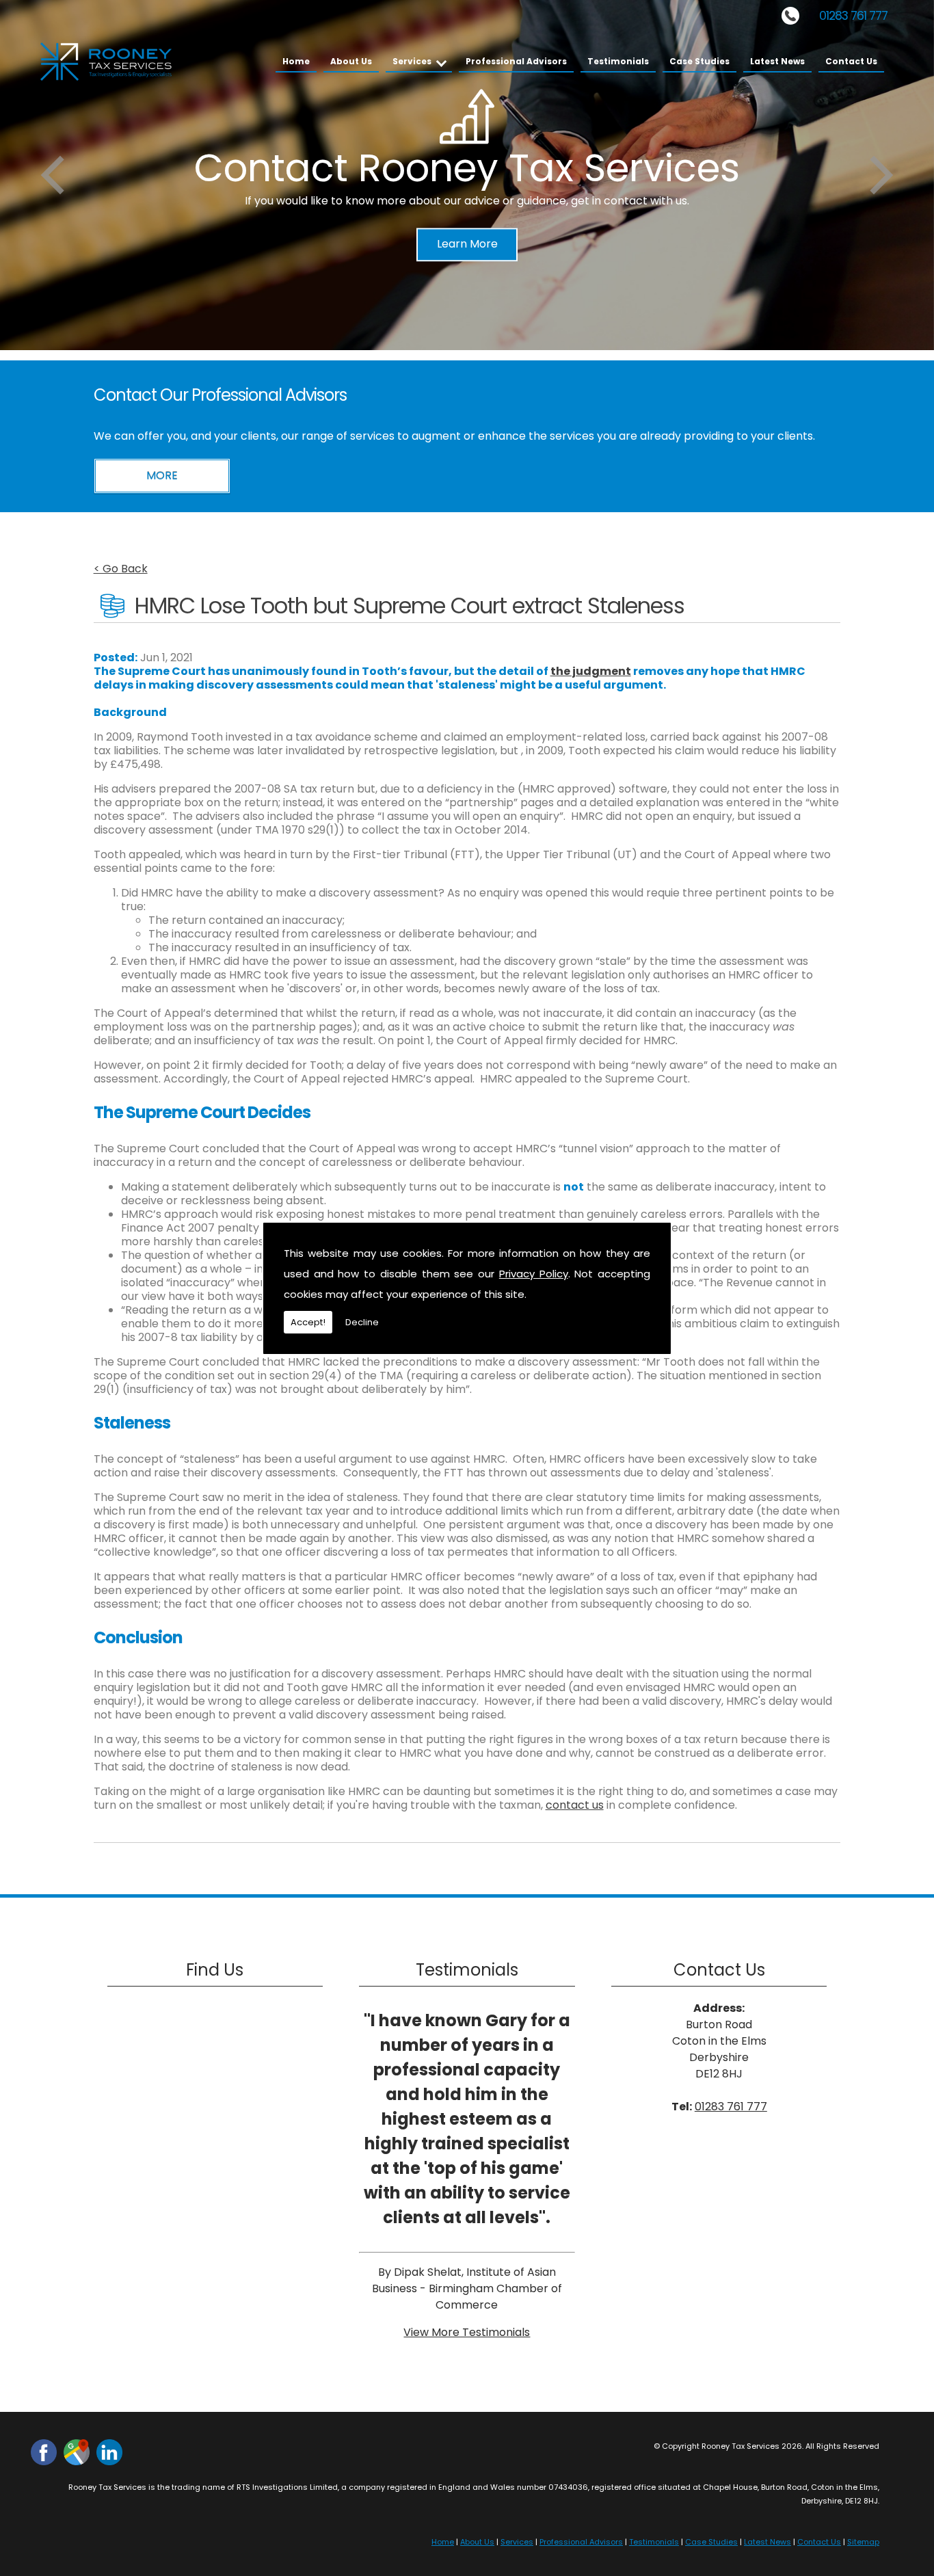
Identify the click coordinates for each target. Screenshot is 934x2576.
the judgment (591, 671)
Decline (362, 1322)
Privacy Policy (534, 1274)
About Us (351, 61)
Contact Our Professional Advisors (220, 395)
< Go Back (121, 569)
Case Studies (699, 61)
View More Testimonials (467, 2332)
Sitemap (863, 2542)
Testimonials (618, 61)
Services (412, 61)
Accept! (308, 1322)
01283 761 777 (853, 16)
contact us (575, 1805)
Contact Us (851, 61)
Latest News (777, 61)
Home (296, 61)
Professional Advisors (516, 61)
